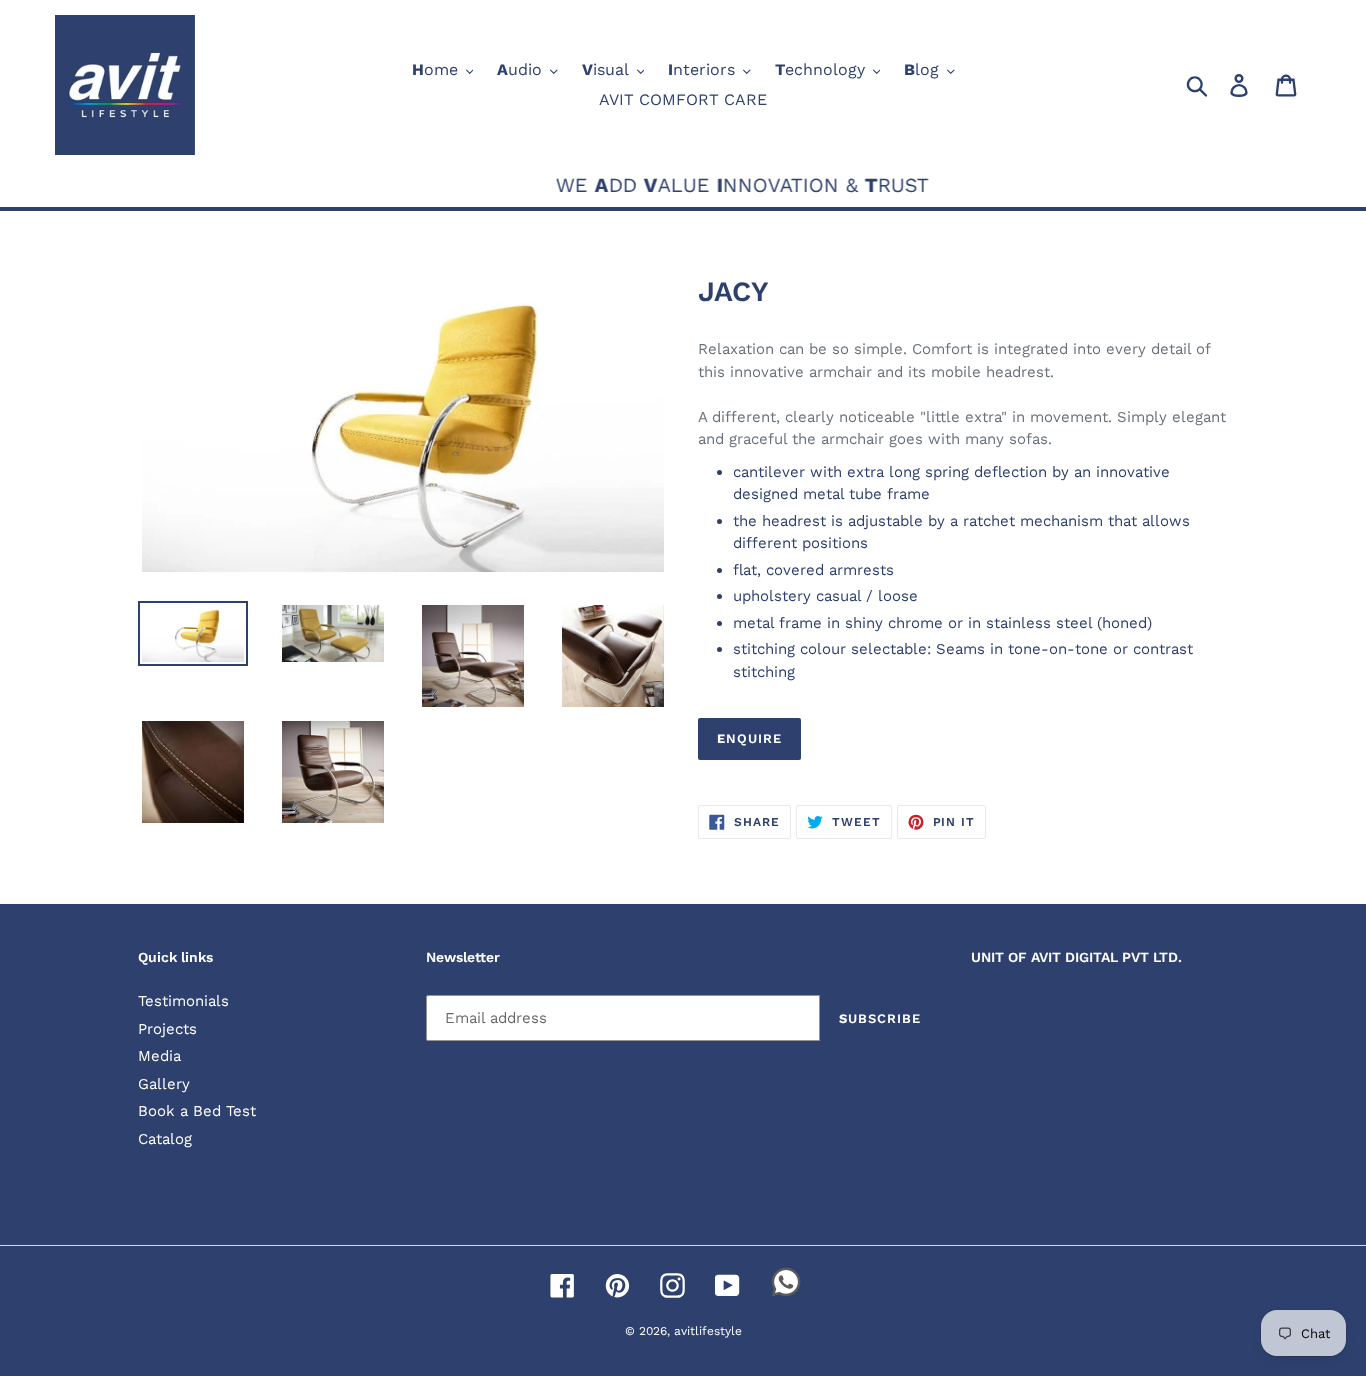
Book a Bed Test (197, 1111)
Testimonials (183, 1001)
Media (159, 1056)
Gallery (164, 1084)
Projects (167, 1029)
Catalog (165, 1139)
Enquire (749, 738)
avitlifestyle (708, 1331)
